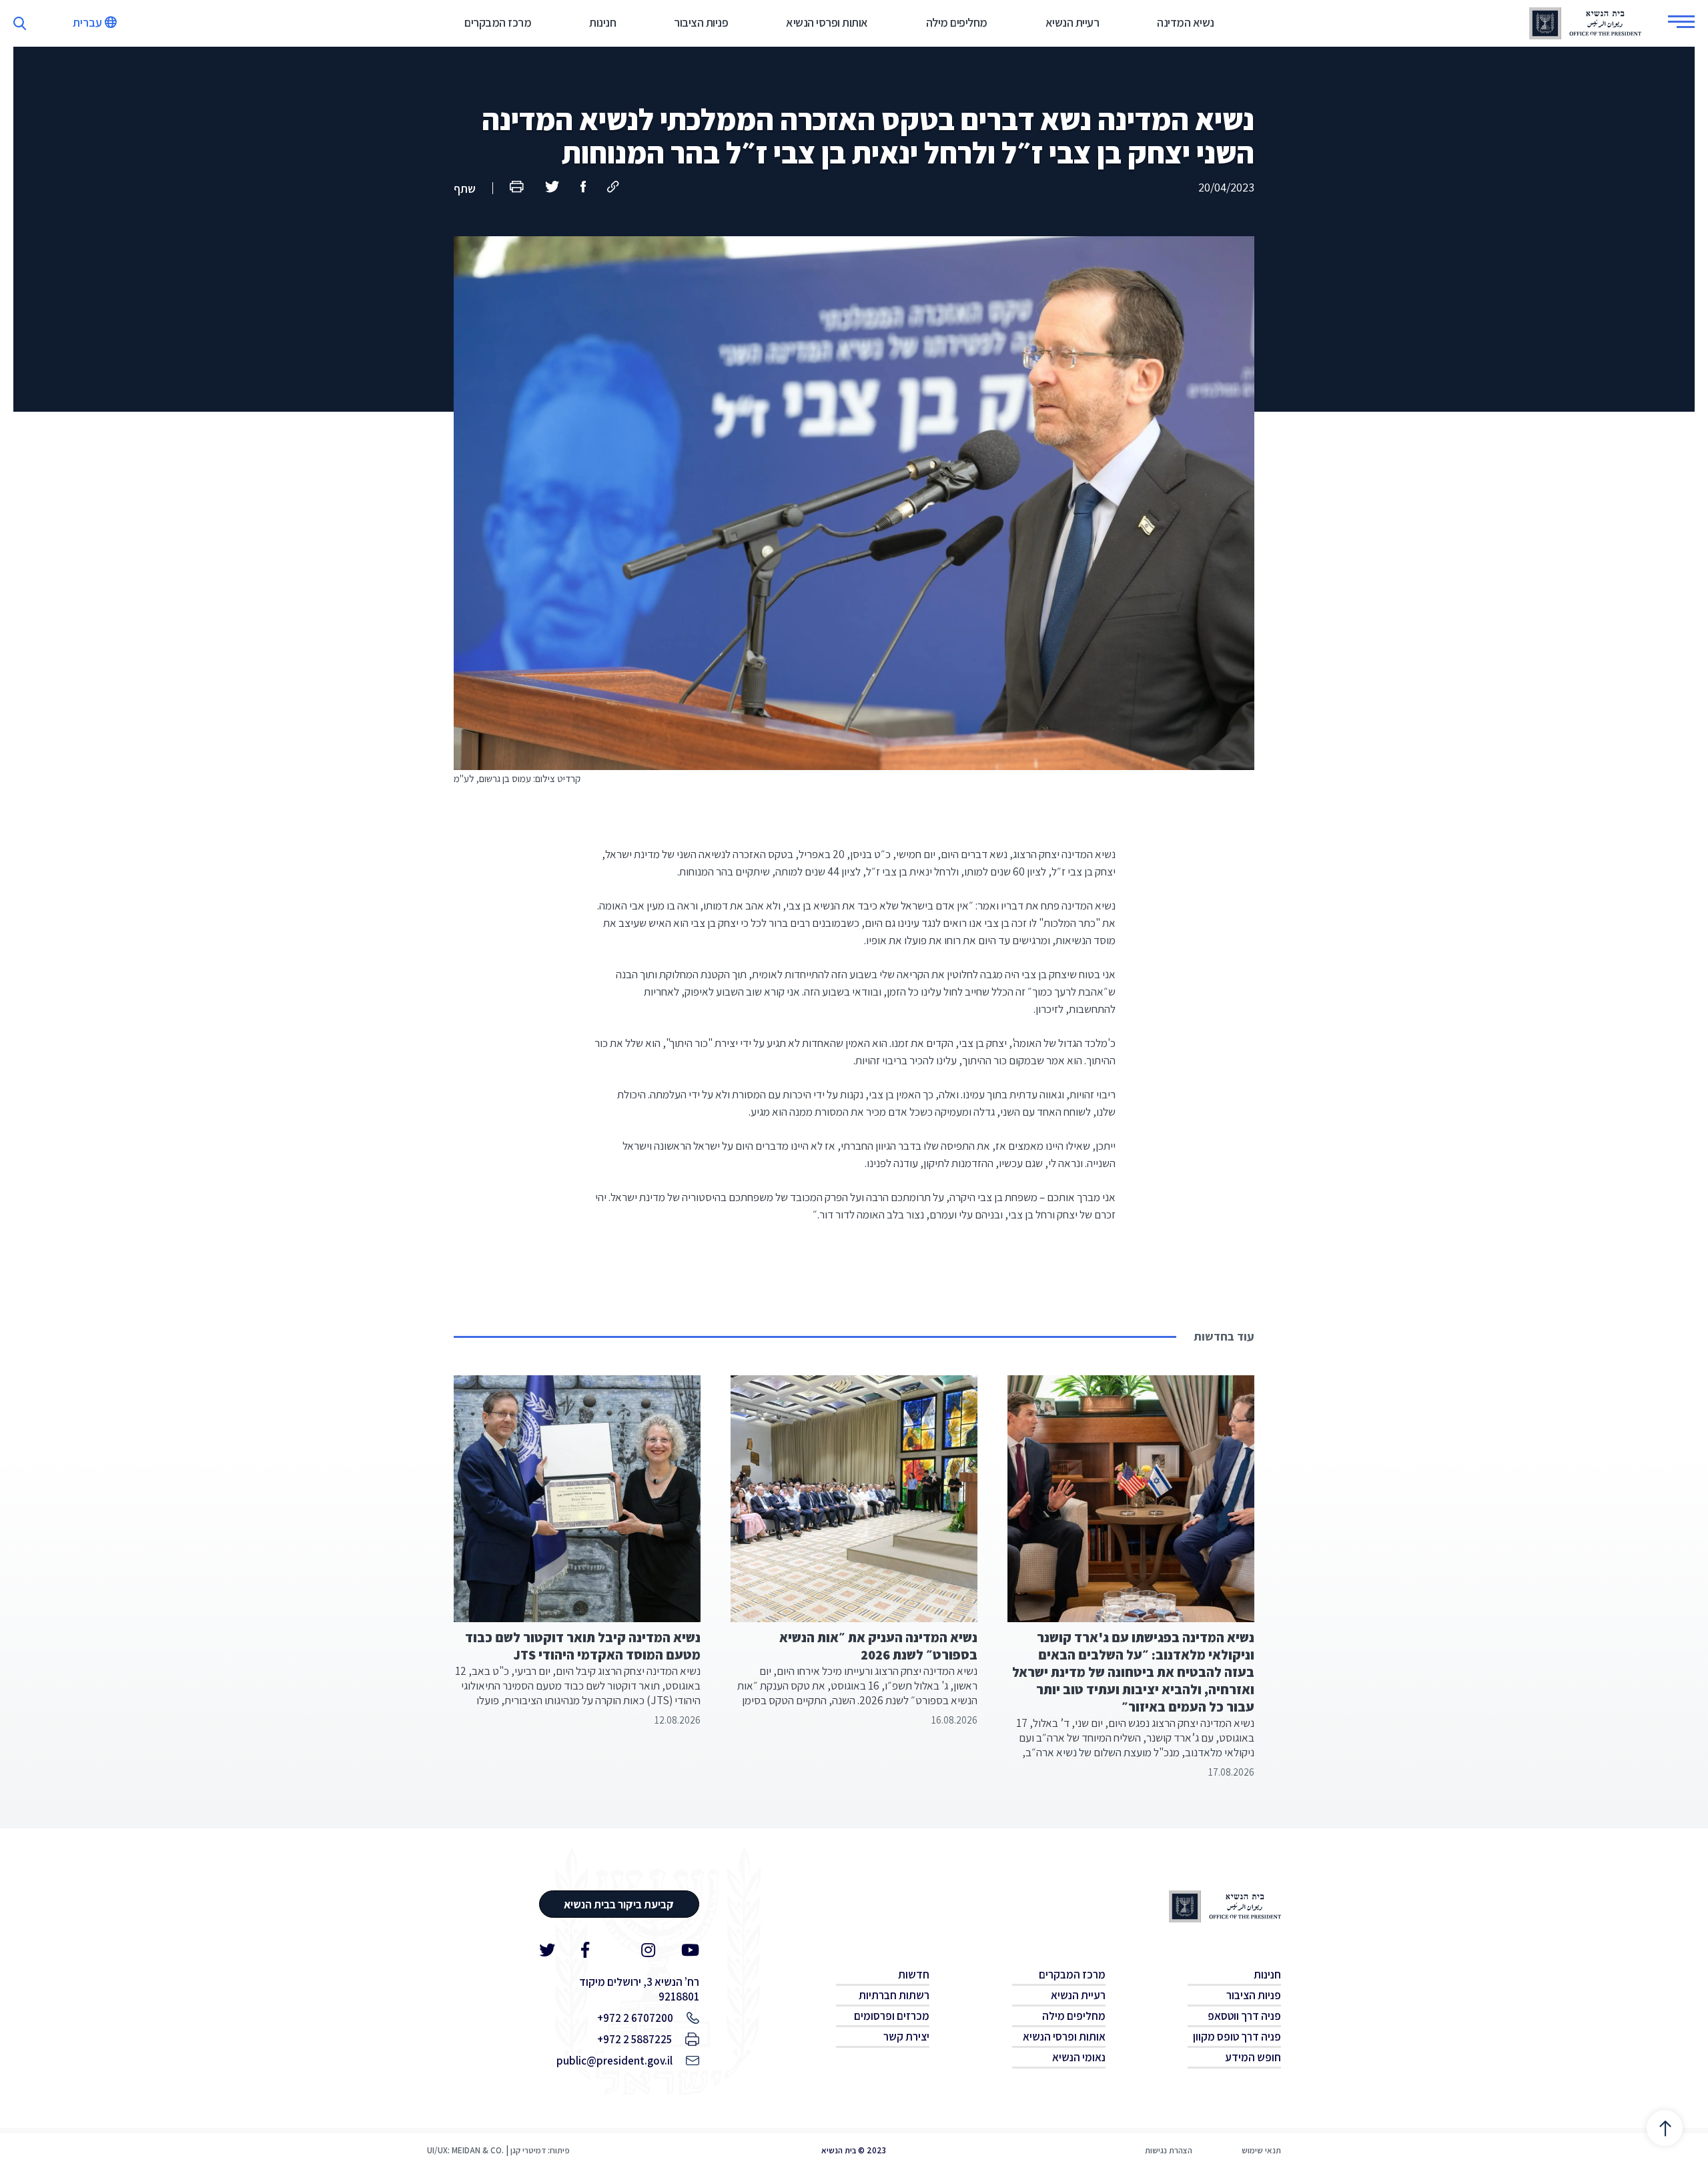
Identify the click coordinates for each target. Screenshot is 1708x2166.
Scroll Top (1664, 2128)
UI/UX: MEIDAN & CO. (465, 2150)
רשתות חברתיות (894, 1995)
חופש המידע (1253, 2057)
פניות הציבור (701, 22)
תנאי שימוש (1261, 2150)
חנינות (602, 22)
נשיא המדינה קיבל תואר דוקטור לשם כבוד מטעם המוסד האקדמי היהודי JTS (583, 1646)
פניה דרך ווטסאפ (1244, 2016)
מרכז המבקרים (498, 22)
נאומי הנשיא (1079, 2057)
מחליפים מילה (957, 22)
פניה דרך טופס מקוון (1237, 2037)
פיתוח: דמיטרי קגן (540, 2150)
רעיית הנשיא (1073, 22)
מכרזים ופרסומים (892, 2016)
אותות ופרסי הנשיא (827, 22)
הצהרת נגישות (1169, 2150)
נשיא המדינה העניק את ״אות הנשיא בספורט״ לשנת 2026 (878, 1646)
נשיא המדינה (1186, 22)
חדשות (914, 1974)
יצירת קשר (906, 2037)
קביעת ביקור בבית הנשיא (619, 1904)
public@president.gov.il (614, 2061)
